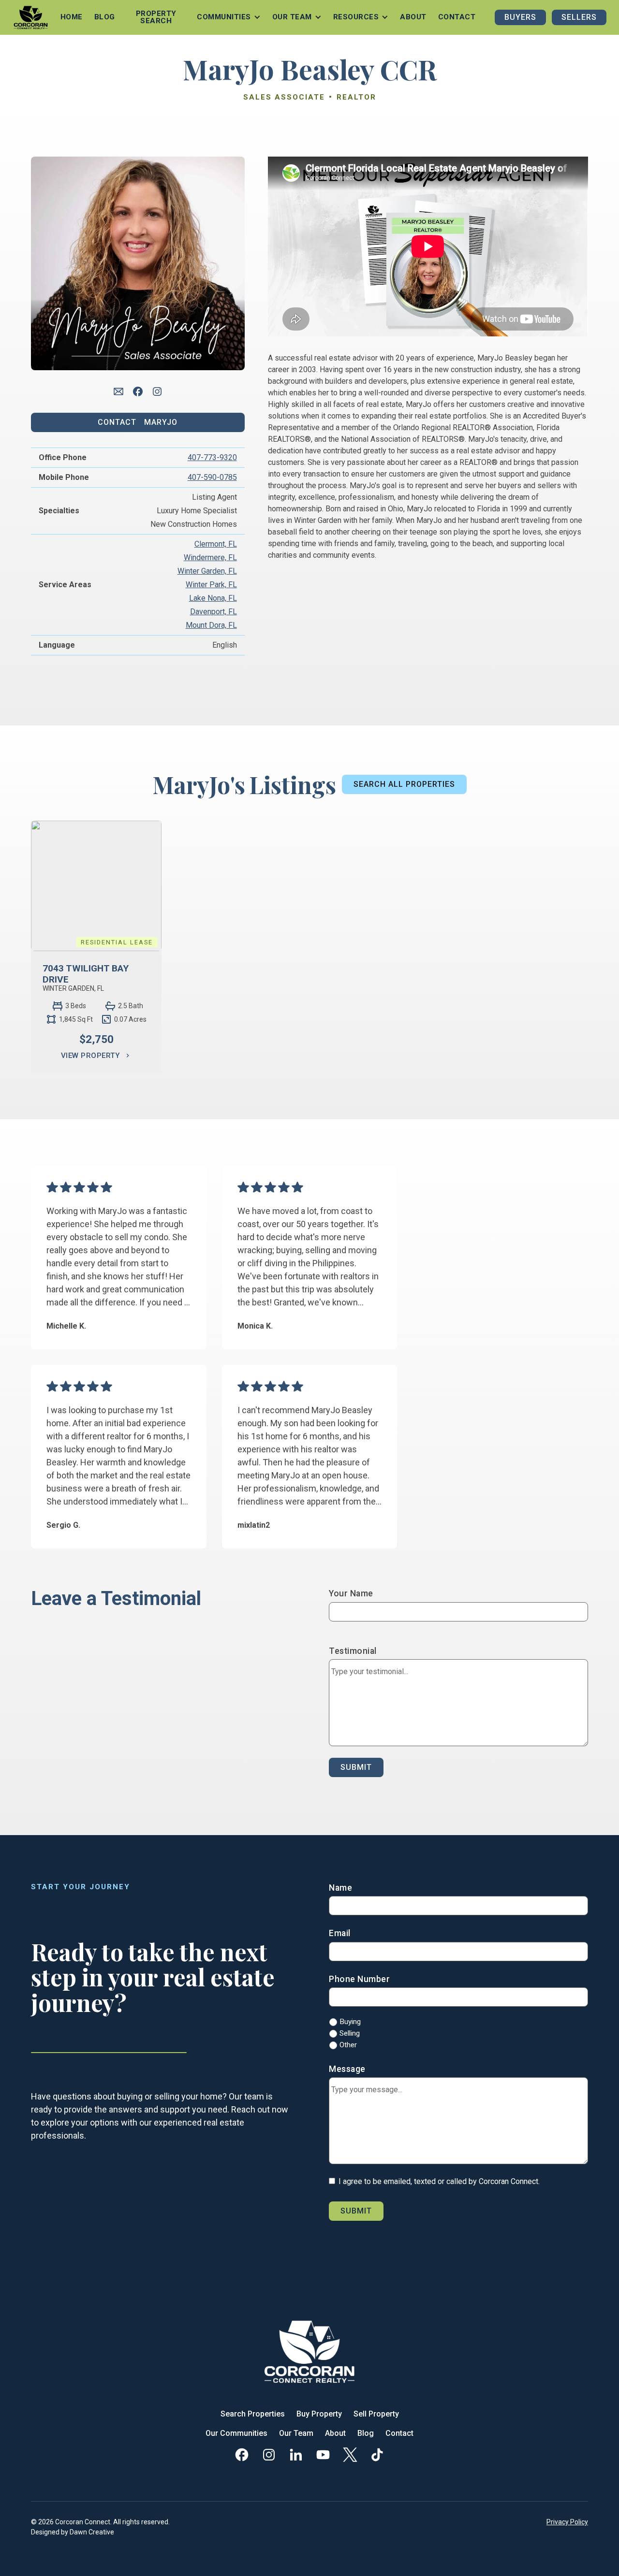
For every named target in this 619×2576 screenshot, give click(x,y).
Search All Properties (404, 784)
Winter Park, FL (211, 585)
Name (340, 1888)
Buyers (520, 17)
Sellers (579, 17)
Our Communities (236, 2433)
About (413, 17)
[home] (31, 17)
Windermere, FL (210, 557)
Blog (105, 17)
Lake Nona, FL (213, 598)
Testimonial (353, 1651)
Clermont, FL (216, 544)
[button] (229, 17)
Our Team (296, 2433)
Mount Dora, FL (211, 625)
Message (347, 2069)
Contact (457, 17)
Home (72, 17)
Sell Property (376, 2414)
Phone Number (359, 1979)
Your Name (351, 1593)
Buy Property (319, 2414)
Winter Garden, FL (207, 571)
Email (340, 1933)
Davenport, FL (214, 612)
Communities (224, 17)
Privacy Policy (567, 2522)
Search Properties (253, 2414)
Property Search (156, 17)
